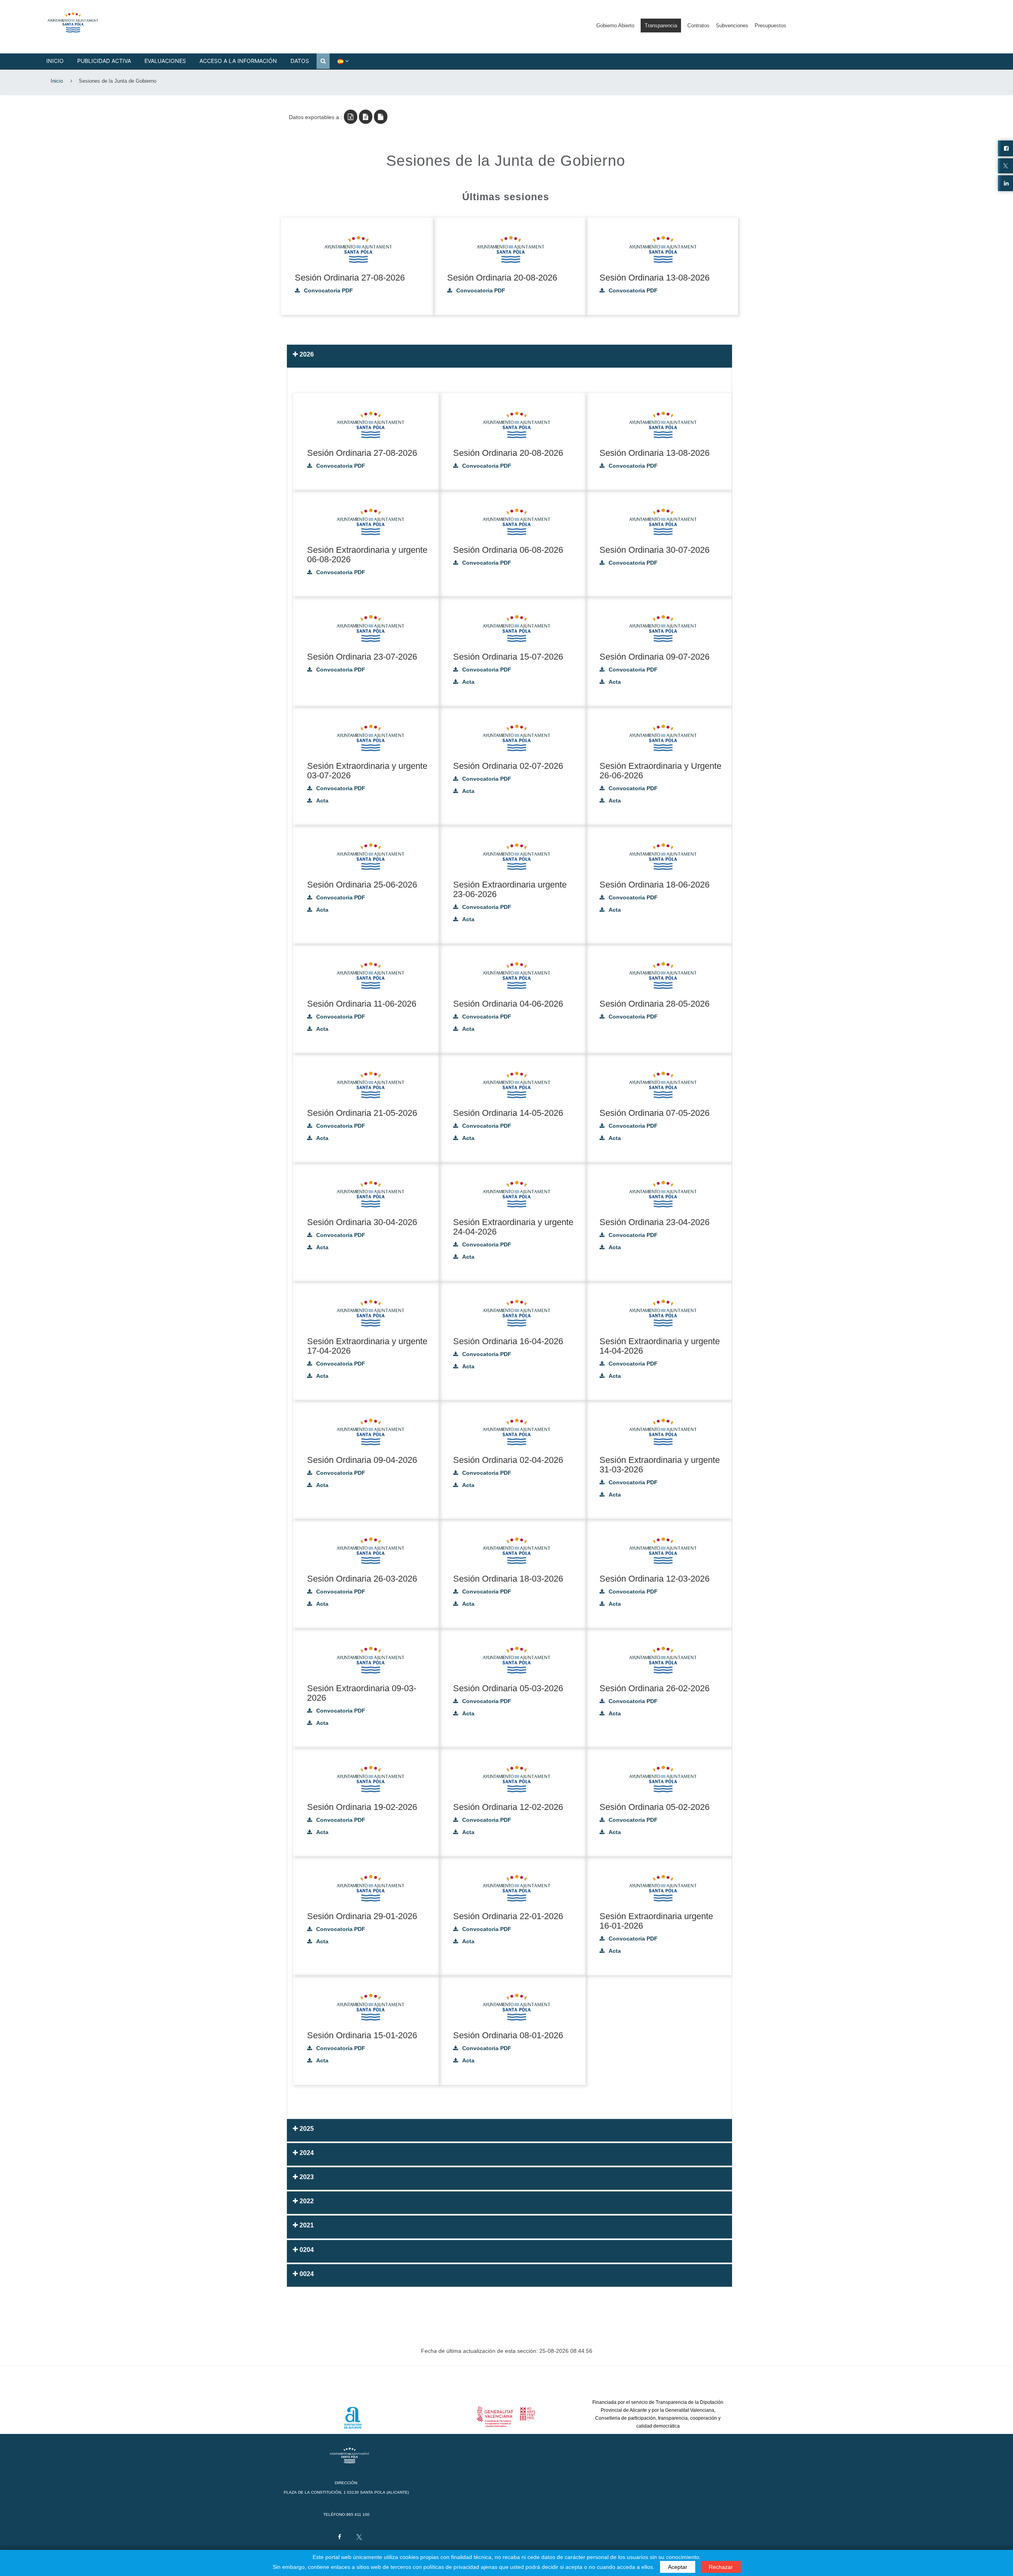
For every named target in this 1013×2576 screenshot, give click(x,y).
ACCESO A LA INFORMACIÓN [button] (238, 61)
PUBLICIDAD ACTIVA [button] (104, 61)
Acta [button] (468, 682)
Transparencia (661, 26)
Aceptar (678, 2567)
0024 (306, 2274)
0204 (306, 2250)
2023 (306, 2177)
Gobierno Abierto (615, 26)
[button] (79, 21)
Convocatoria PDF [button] (328, 291)
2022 (306, 2201)
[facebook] (339, 2535)
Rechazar (721, 2567)
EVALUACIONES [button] (165, 61)
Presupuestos (770, 26)
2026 (306, 354)
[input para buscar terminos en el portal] (323, 61)
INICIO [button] (55, 61)
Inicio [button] (57, 81)
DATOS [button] (300, 61)
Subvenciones (732, 26)
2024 (306, 2153)
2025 (306, 2129)
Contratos (698, 26)
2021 (306, 2225)
